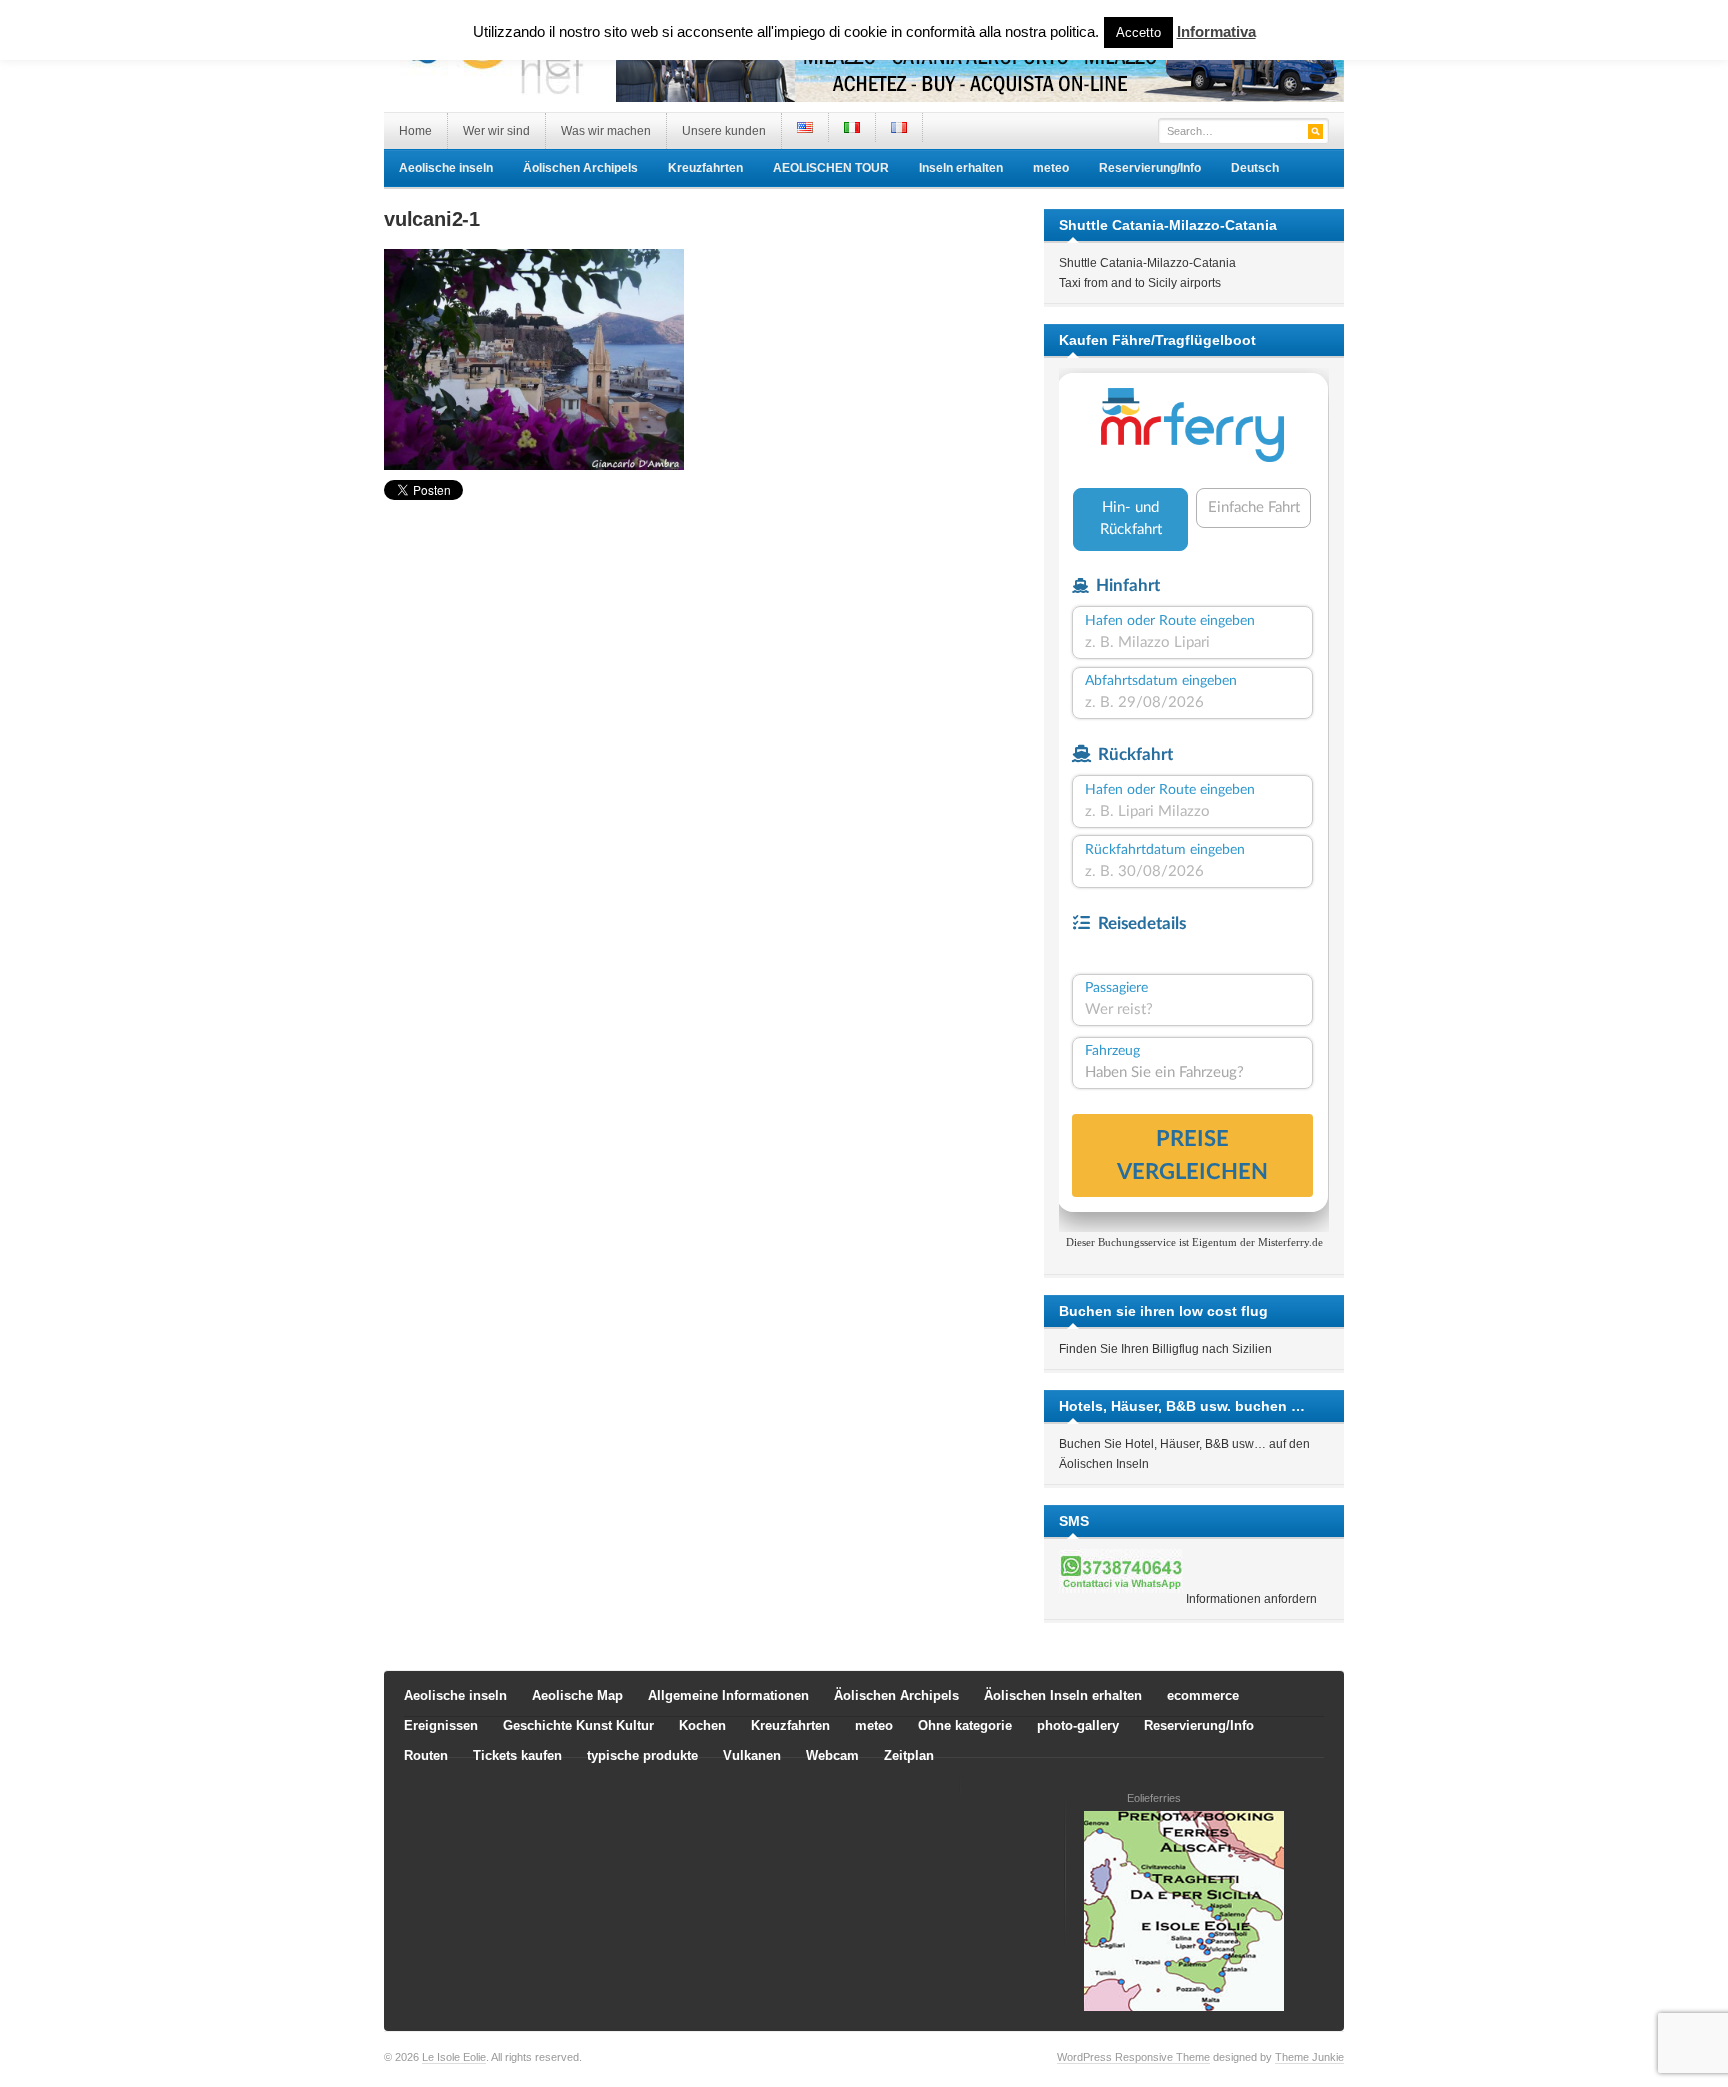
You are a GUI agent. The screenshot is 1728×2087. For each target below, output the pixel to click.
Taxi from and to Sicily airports (1140, 283)
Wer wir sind (496, 131)
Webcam (832, 1755)
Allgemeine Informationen (728, 1695)
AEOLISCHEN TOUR (831, 168)
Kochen (702, 1725)
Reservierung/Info (1150, 168)
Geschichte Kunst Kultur (578, 1725)
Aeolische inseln (446, 168)
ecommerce (1203, 1695)
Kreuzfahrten (705, 168)
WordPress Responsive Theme (1133, 2057)
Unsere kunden (724, 131)
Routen (426, 1755)
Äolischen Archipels (580, 168)
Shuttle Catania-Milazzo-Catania (1147, 263)
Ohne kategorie (965, 1725)
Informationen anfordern (1251, 1599)
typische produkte (642, 1755)
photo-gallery (1078, 1725)
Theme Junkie (1309, 2057)
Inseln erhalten (961, 168)
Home (415, 131)
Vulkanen (752, 1755)
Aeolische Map (577, 1695)
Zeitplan (909, 1755)
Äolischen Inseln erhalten (1063, 1695)
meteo (1051, 168)
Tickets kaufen (517, 1755)
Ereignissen (441, 1725)
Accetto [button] (1138, 32)
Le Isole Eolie (454, 2057)
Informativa (1216, 31)
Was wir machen (606, 131)
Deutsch (1255, 168)
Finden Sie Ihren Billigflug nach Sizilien (1165, 1349)
